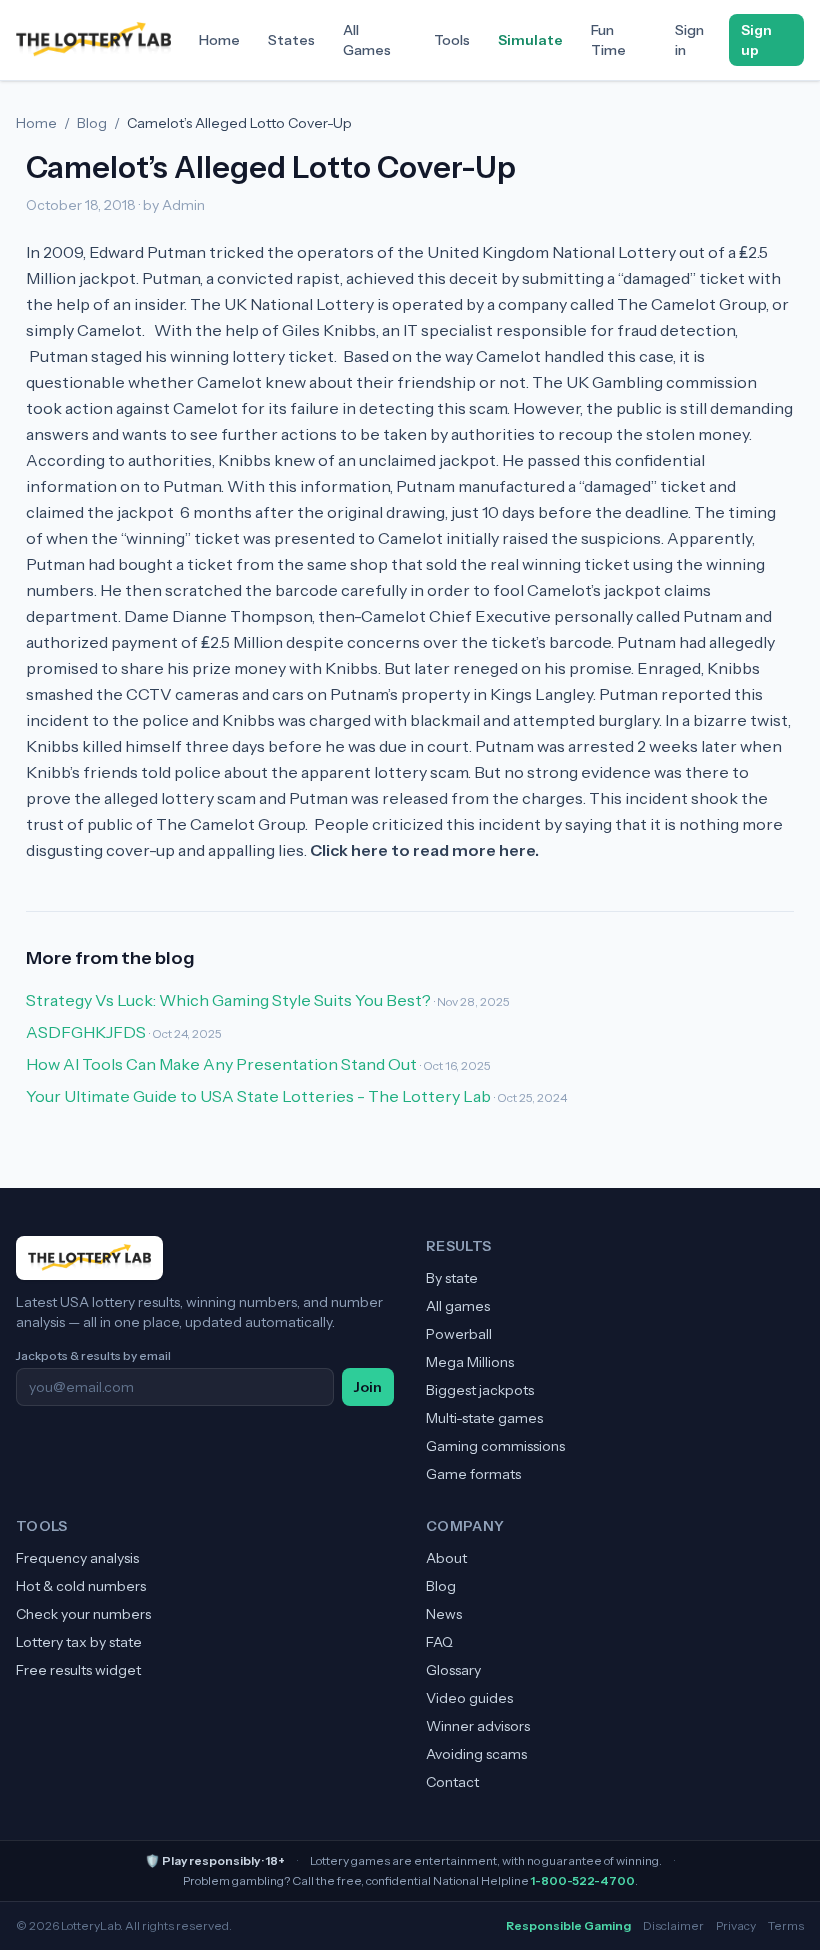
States (291, 40)
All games (458, 1306)
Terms (786, 1925)
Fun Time (608, 40)
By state (452, 1278)
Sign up (756, 40)
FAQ (439, 1642)
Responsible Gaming (568, 1925)
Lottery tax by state (79, 1642)
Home (219, 40)
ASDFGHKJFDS (86, 1032)
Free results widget (78, 1670)
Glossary (453, 1670)
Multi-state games (484, 1418)
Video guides (469, 1698)
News (444, 1614)
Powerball (459, 1334)
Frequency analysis (77, 1558)
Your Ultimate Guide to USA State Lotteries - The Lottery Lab (258, 1096)
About (446, 1558)
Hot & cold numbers (81, 1586)
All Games (367, 40)
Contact (452, 1782)
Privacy (736, 1925)
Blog (92, 123)
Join (368, 1387)
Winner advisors (478, 1726)
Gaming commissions (495, 1446)
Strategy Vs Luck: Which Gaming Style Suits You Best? (228, 1000)
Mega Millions (470, 1362)
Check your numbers (83, 1614)
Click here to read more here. (424, 850)
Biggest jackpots (480, 1390)
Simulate (530, 40)
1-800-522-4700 (583, 1880)
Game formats (473, 1474)
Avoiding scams (476, 1754)
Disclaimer (673, 1925)
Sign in (689, 40)
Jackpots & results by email (93, 1355)
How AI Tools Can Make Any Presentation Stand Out (221, 1064)
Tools (452, 40)
